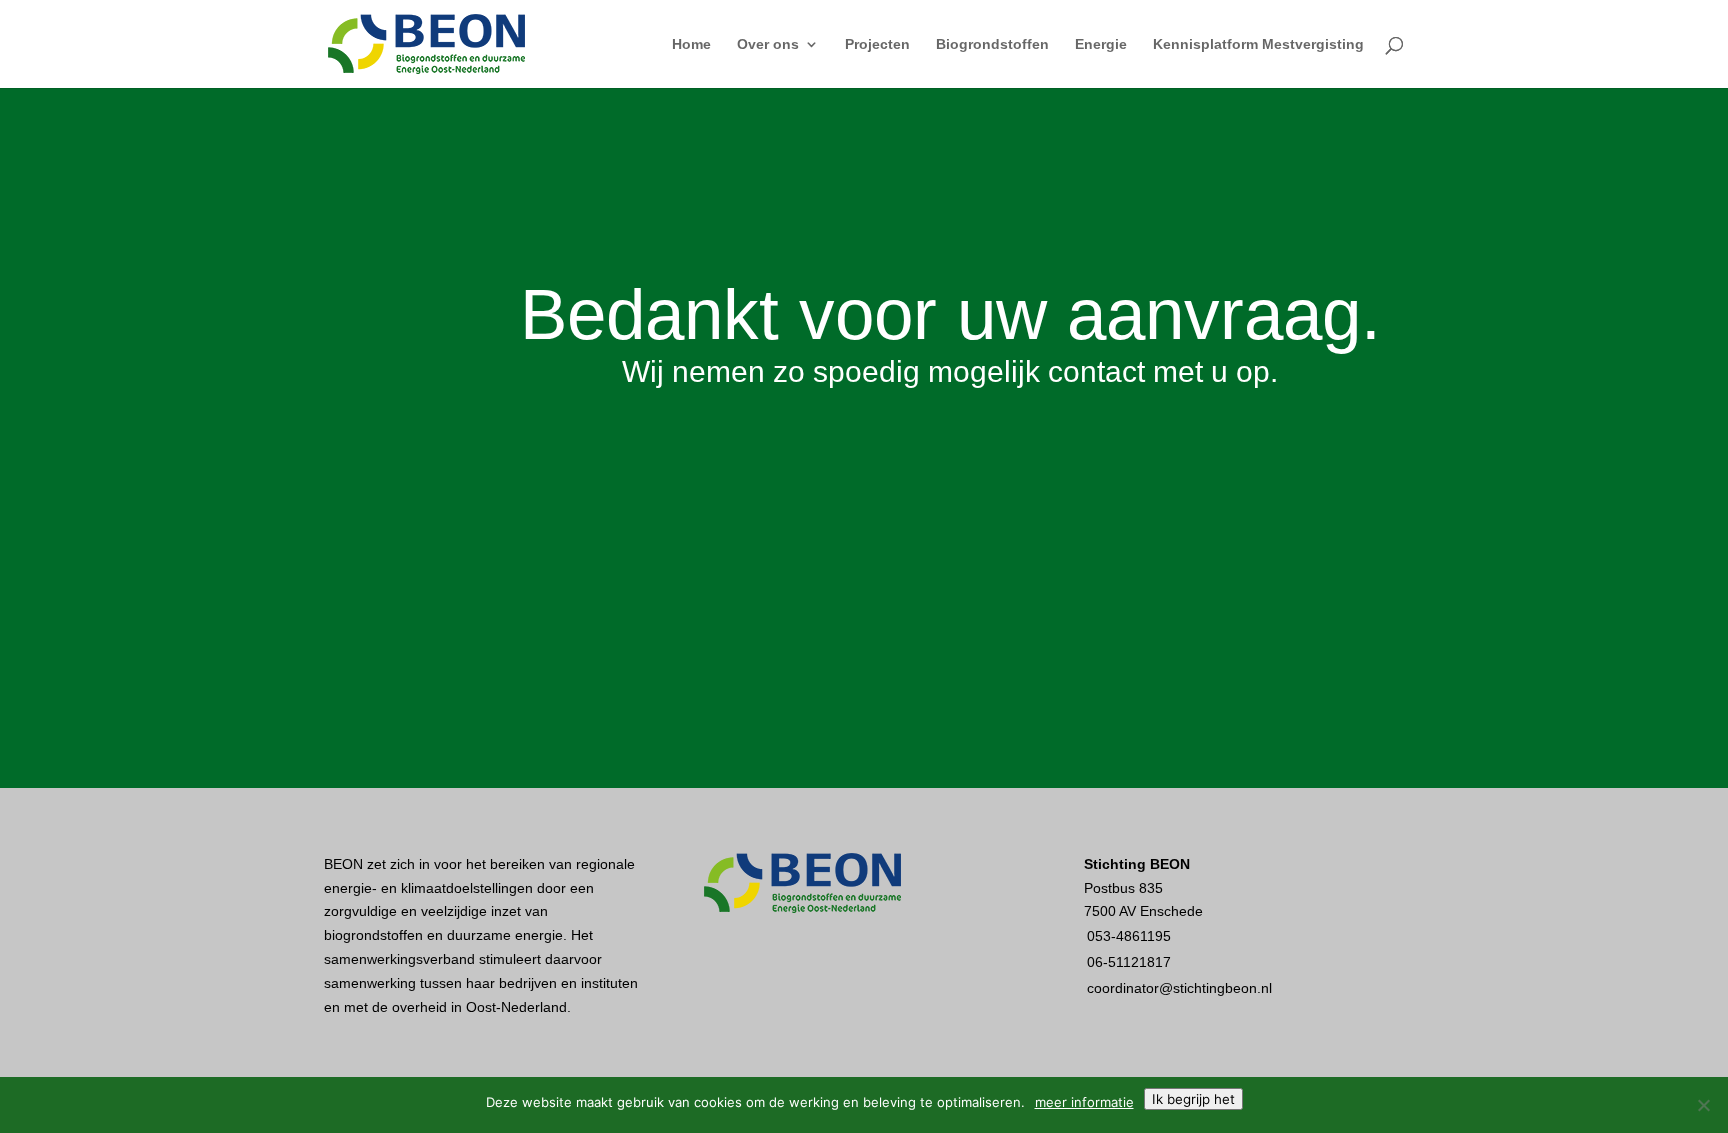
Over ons (768, 44)
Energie (1101, 44)
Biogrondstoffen (992, 44)
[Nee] (1703, 1105)
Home (691, 44)
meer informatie (1084, 1102)
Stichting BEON (1137, 864)
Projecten (877, 44)
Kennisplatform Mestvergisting (1258, 44)
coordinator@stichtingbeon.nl (1179, 988)
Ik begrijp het (1193, 1099)
